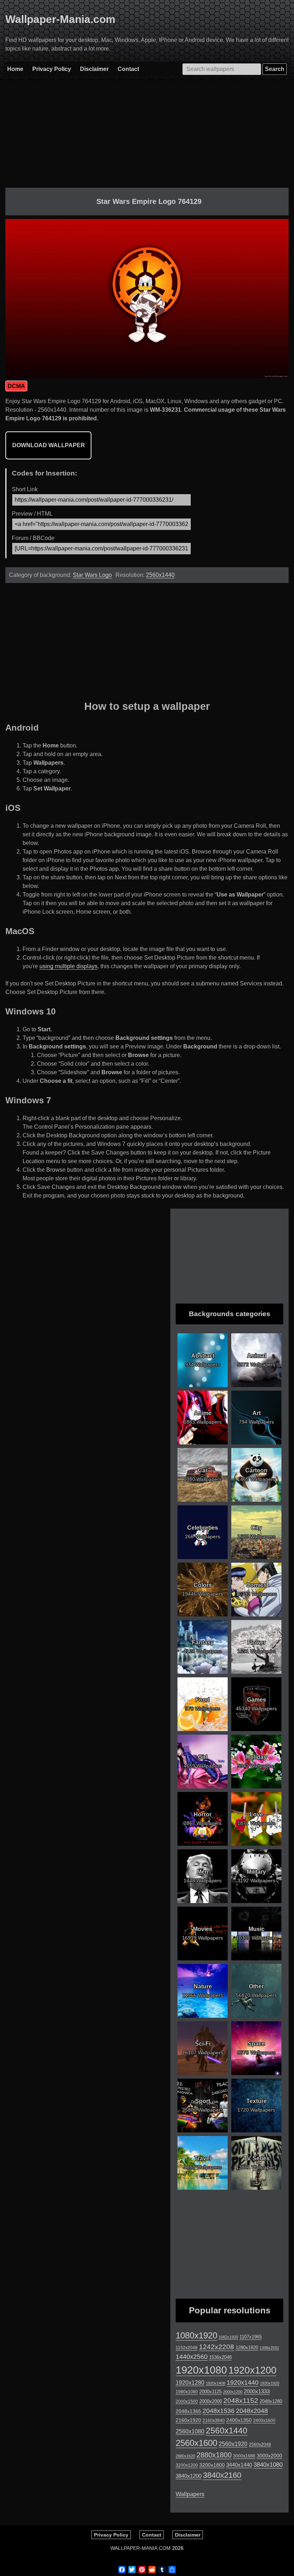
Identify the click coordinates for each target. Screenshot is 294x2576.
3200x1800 (212, 2465)
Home (15, 69)
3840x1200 (189, 2476)
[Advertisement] (147, 138)
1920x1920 (270, 2383)
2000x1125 (210, 2392)
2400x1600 (264, 2420)
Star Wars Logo (92, 575)
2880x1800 (214, 2455)
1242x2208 (217, 2347)
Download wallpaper (49, 445)
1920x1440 (243, 2383)
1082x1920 (228, 2337)
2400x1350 (239, 2420)
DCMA (16, 386)
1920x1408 (215, 2383)
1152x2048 (187, 2348)
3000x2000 (269, 2456)
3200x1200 (187, 2465)
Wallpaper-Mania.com (60, 19)
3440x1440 (239, 2465)
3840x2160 (222, 2475)
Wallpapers (190, 2494)
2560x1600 (196, 2443)
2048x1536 (219, 2411)
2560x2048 (260, 2444)
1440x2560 (192, 2357)
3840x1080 (268, 2465)
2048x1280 (271, 2401)
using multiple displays (68, 966)
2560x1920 (233, 2444)
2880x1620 (185, 2456)
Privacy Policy (52, 69)
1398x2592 (269, 2348)
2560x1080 (190, 2431)
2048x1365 (188, 2411)
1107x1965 (251, 2337)
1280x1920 (247, 2348)
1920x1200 (252, 2370)
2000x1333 (257, 2391)
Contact (128, 69)
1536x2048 (220, 2357)
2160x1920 (188, 2420)
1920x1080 (201, 2370)
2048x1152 (241, 2401)
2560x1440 (160, 575)
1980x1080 (187, 2392)
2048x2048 (252, 2411)
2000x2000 (211, 2401)
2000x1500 (187, 2401)
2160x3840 (214, 2420)
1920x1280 (190, 2383)
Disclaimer (94, 69)
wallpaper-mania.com (141, 2548)
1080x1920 (196, 2336)
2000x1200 (233, 2392)
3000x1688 (244, 2456)
